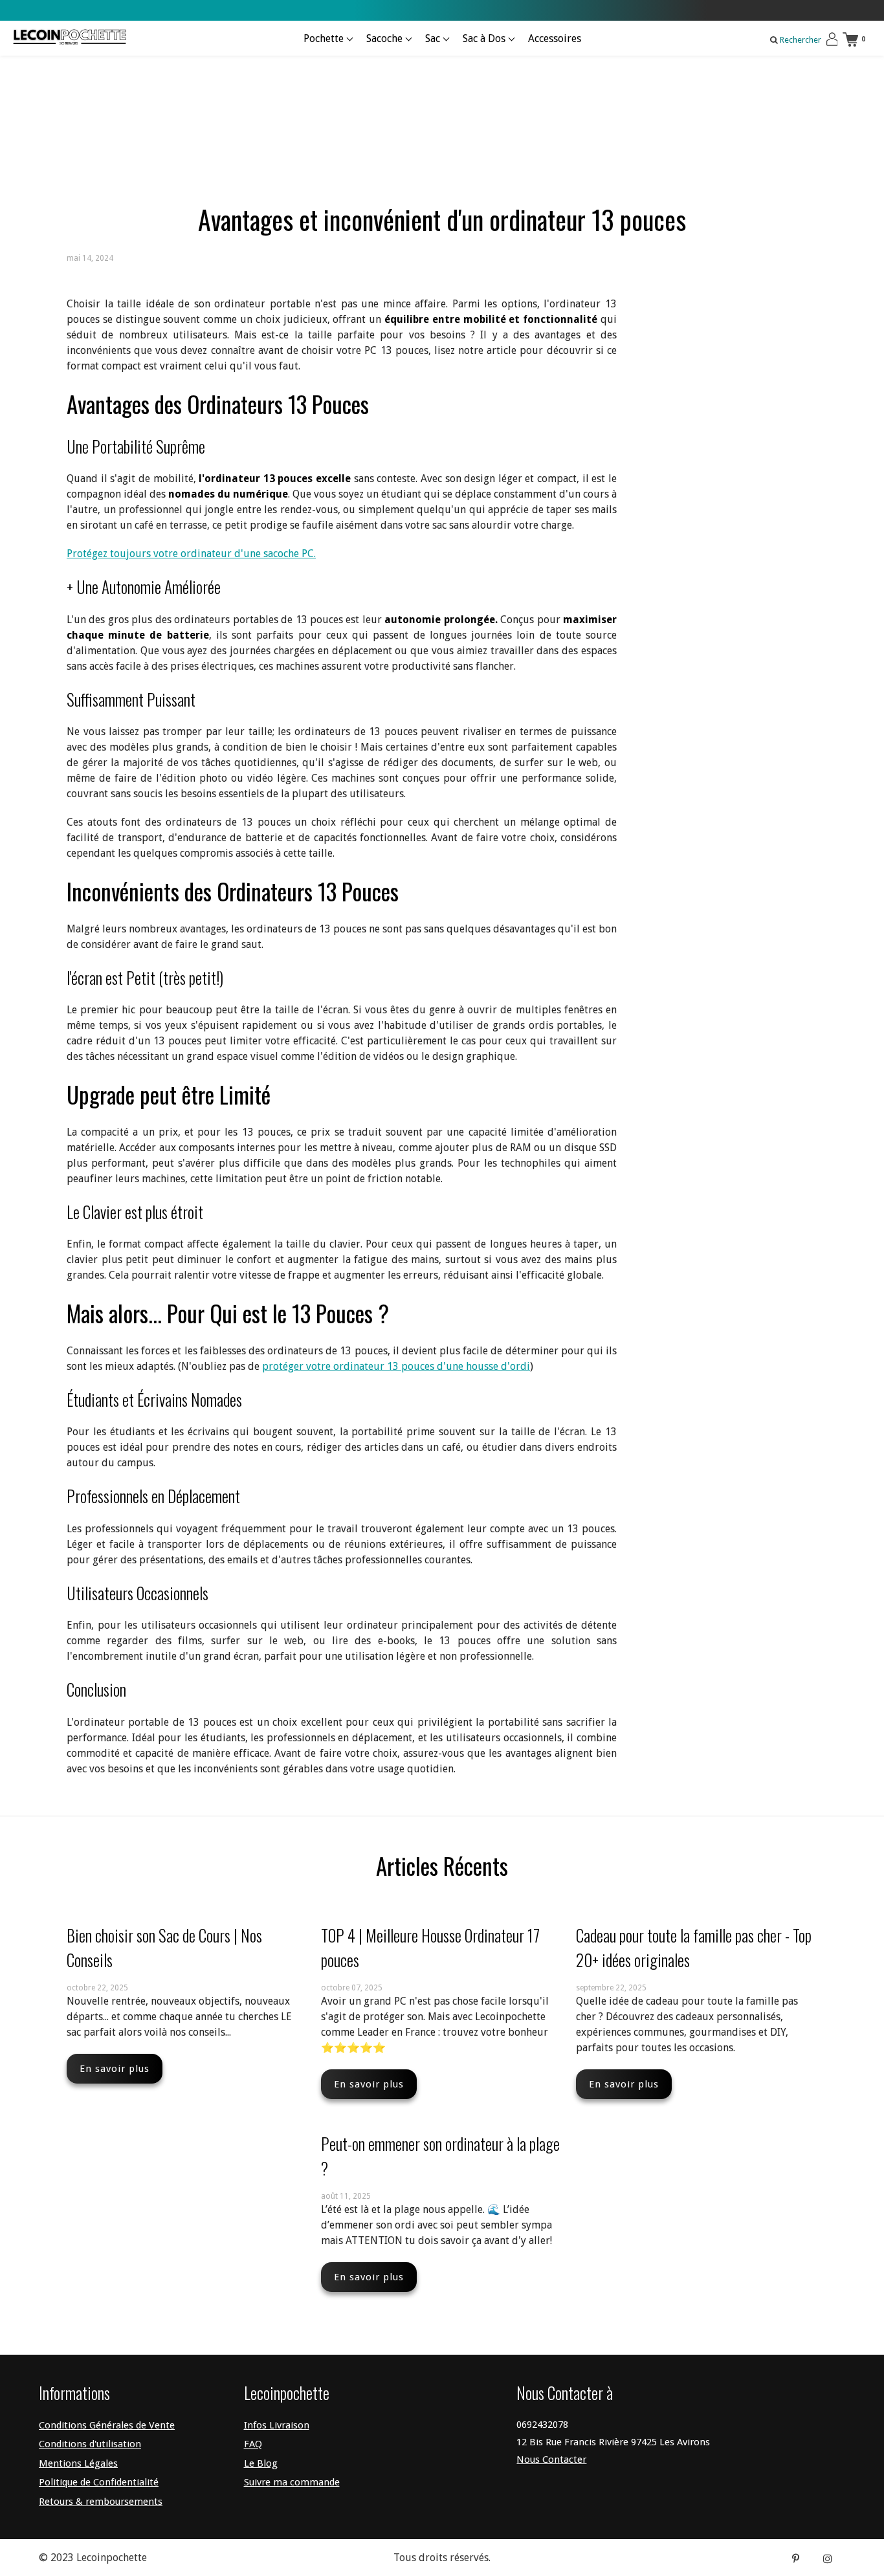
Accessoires (555, 39)
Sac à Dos (485, 39)
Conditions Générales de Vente (107, 2425)
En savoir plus (115, 2069)
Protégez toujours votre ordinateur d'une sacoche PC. (191, 554)
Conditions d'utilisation (90, 2444)
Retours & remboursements (101, 2502)
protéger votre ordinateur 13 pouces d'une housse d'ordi (396, 1366)
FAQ (253, 2444)
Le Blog (261, 2463)
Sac (434, 39)
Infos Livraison (277, 2425)
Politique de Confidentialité (99, 2482)
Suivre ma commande (292, 2482)
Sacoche (386, 39)
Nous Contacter (551, 2460)
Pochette (325, 39)
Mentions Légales (78, 2463)
